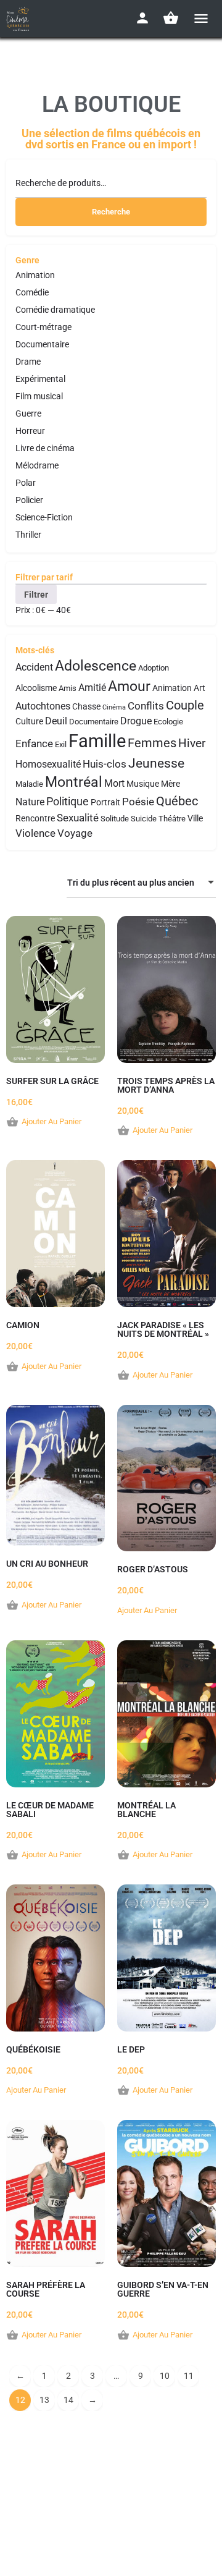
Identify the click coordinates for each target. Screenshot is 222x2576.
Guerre (28, 413)
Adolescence (96, 666)
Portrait (105, 803)
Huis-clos (105, 764)
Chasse (86, 707)
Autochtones (43, 706)
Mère (171, 784)
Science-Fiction (44, 517)
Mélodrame (37, 465)
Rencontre (35, 819)
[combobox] (141, 883)
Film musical (39, 396)
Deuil (56, 721)
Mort (114, 783)
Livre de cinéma (45, 448)
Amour (129, 686)
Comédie (32, 292)
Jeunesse (156, 763)
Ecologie (168, 722)
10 (165, 2376)
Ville (195, 819)
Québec (177, 801)
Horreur (30, 431)
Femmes (152, 743)
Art (199, 688)
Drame (28, 362)
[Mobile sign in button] (142, 18)
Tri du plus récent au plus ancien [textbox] (131, 883)
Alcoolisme (36, 688)
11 (189, 2376)
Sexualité (78, 818)
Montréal (74, 782)
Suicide (144, 819)
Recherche (111, 212)
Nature (30, 802)
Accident (34, 667)
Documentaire (42, 344)
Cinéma (114, 707)
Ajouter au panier (147, 1610)
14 (68, 2400)
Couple (185, 705)
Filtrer (36, 595)
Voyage (75, 833)
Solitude (115, 819)
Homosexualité (48, 764)
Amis (68, 688)
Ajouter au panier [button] (51, 1121)
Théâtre (172, 819)
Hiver (192, 743)
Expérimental (40, 379)
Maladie (29, 784)
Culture (29, 722)
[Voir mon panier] (171, 18)
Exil (61, 744)
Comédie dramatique (55, 310)
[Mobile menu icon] (201, 18)
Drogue (136, 721)
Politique (68, 801)
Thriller (28, 535)
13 (44, 2400)
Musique (143, 784)
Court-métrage (43, 327)
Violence (35, 833)
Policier (29, 500)
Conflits (146, 706)
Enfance (34, 744)
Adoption (154, 668)
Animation (35, 275)
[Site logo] (19, 19)
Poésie (138, 802)
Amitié (92, 688)
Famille (97, 741)
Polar (26, 483)
